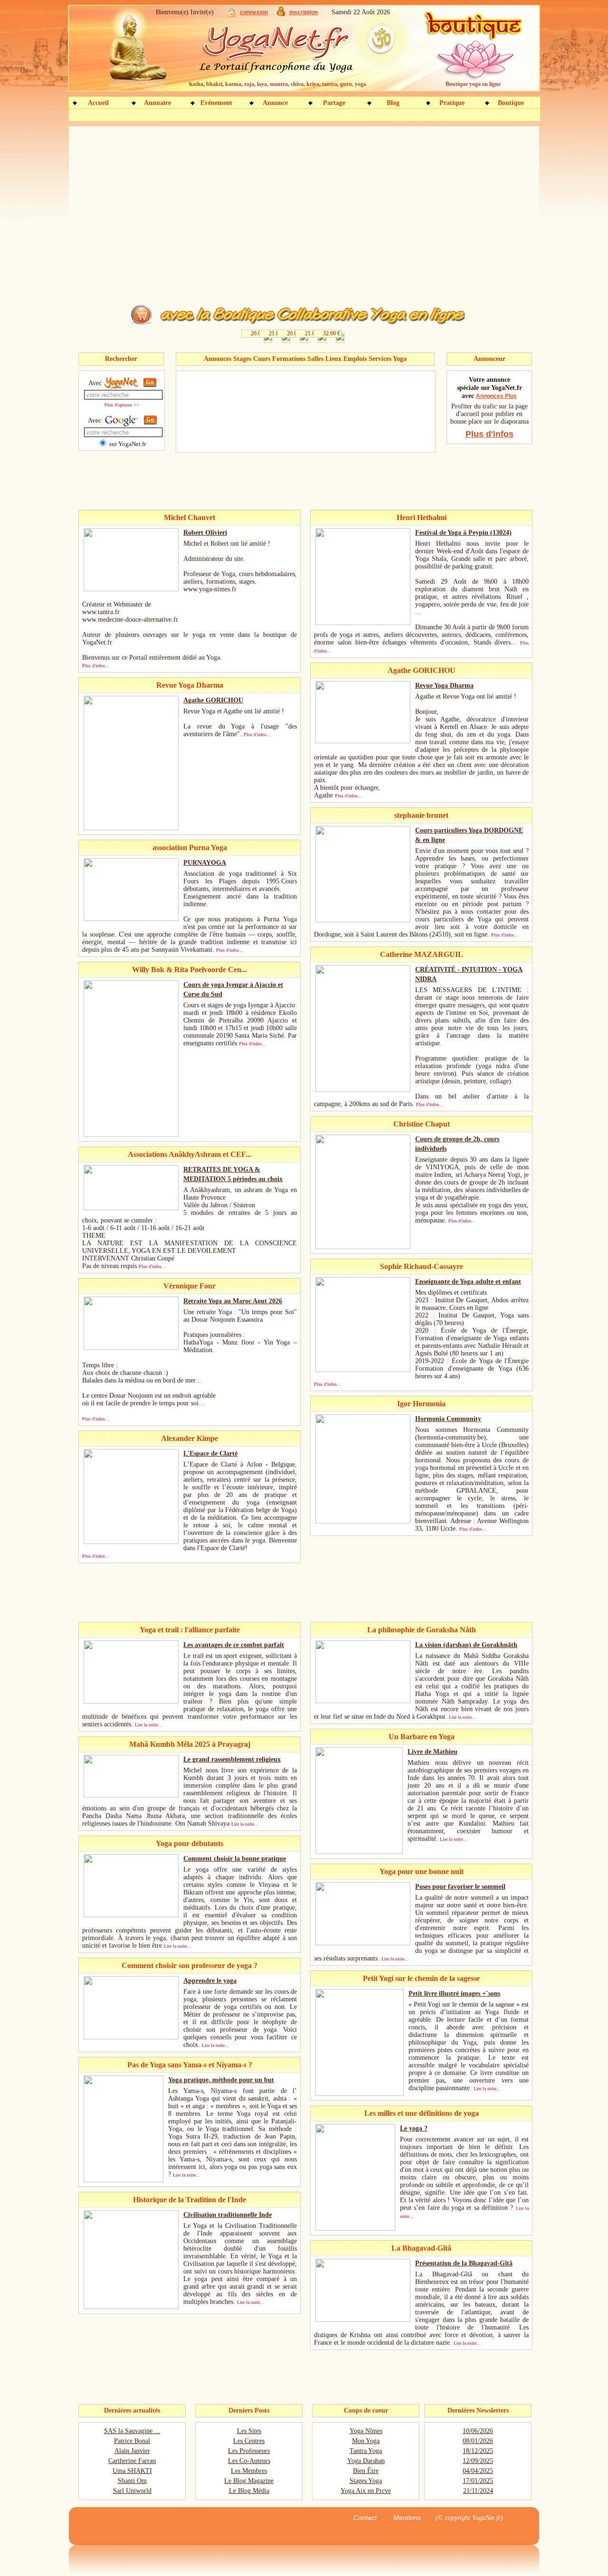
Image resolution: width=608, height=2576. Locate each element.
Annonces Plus (496, 396)
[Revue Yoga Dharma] (363, 741)
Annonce (275, 103)
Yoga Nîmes (366, 2431)
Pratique (452, 103)
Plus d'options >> (122, 405)
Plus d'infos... (96, 666)
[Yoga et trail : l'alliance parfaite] (131, 1701)
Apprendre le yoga (210, 1981)
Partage (334, 103)
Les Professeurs (249, 2451)
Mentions (407, 2518)
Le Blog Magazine (249, 2481)
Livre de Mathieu (432, 1752)
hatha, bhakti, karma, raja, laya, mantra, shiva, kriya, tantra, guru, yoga (278, 84)
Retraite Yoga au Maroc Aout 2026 (233, 1301)
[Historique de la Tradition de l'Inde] (131, 2307)
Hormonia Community (448, 1419)
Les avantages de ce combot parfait (234, 1645)
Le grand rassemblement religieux (232, 1759)
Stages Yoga (366, 2481)
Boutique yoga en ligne (473, 84)
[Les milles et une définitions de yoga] (355, 2229)
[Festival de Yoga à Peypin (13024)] (363, 623)
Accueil (98, 103)
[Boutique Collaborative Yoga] (304, 328)
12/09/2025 (478, 2461)
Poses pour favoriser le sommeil (460, 1887)
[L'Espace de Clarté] (131, 1542)
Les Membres (249, 2471)
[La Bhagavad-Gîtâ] (363, 2320)
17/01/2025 (478, 2481)
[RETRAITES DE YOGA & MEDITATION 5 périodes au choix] (131, 1208)
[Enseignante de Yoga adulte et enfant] (363, 1370)
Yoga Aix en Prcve (366, 2491)
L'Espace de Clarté (210, 1454)
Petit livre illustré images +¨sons (454, 1994)
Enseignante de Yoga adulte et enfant (468, 1282)
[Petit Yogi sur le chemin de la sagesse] (360, 2094)
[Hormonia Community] (363, 1521)
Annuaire (157, 103)
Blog (393, 103)
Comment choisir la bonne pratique (235, 1859)
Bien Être (366, 2471)
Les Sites (249, 2431)
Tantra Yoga (366, 2451)
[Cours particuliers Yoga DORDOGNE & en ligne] (363, 920)
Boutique (511, 103)
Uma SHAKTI (132, 2471)
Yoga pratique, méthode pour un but (221, 2080)
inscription (304, 12)
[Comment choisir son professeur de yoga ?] (131, 2037)
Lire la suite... (148, 1725)
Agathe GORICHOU (213, 700)
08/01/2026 (478, 2441)
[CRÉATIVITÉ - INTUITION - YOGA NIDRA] (363, 1090)
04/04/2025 (478, 2471)
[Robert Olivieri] (131, 589)
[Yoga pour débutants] (131, 1915)
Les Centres (249, 2441)
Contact (365, 2518)
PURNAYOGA (205, 863)
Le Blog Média (249, 2491)
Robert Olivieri (205, 533)
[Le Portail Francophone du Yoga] (283, 52)
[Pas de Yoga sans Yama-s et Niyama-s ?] (123, 2180)
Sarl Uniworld (132, 2491)
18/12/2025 (478, 2451)
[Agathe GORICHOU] (131, 828)
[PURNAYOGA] (131, 919)
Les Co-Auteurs (249, 2461)
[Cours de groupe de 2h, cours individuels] (363, 1247)
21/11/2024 (478, 2491)
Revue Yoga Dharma (444, 686)
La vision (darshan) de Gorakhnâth (466, 1645)
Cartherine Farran (132, 2461)
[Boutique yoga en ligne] (472, 52)
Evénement (216, 103)
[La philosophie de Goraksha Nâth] (363, 1701)
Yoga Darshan (366, 2461)
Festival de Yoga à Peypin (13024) (463, 533)
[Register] (281, 14)
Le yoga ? (414, 2128)
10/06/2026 (478, 2431)
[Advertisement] (314, 116)
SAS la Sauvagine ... (132, 2431)
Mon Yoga (366, 2441)
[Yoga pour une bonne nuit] (363, 1943)
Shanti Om (132, 2481)
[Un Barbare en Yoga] (359, 1852)
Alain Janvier (132, 2451)
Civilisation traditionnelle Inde (228, 2215)
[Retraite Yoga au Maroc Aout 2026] (131, 1348)
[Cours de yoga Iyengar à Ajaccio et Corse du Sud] (131, 1135)
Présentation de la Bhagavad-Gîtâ (464, 2263)
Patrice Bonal (132, 2441)
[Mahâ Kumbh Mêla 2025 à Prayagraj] (131, 1795)
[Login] (232, 14)
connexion (254, 12)
